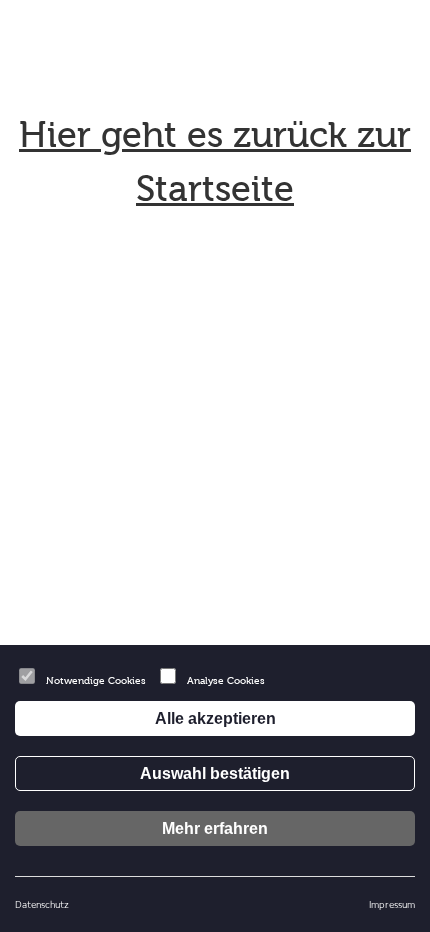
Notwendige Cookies (96, 680)
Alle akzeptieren (215, 718)
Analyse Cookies (226, 680)
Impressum (392, 904)
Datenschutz (42, 904)
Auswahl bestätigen (215, 773)
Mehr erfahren (215, 828)
